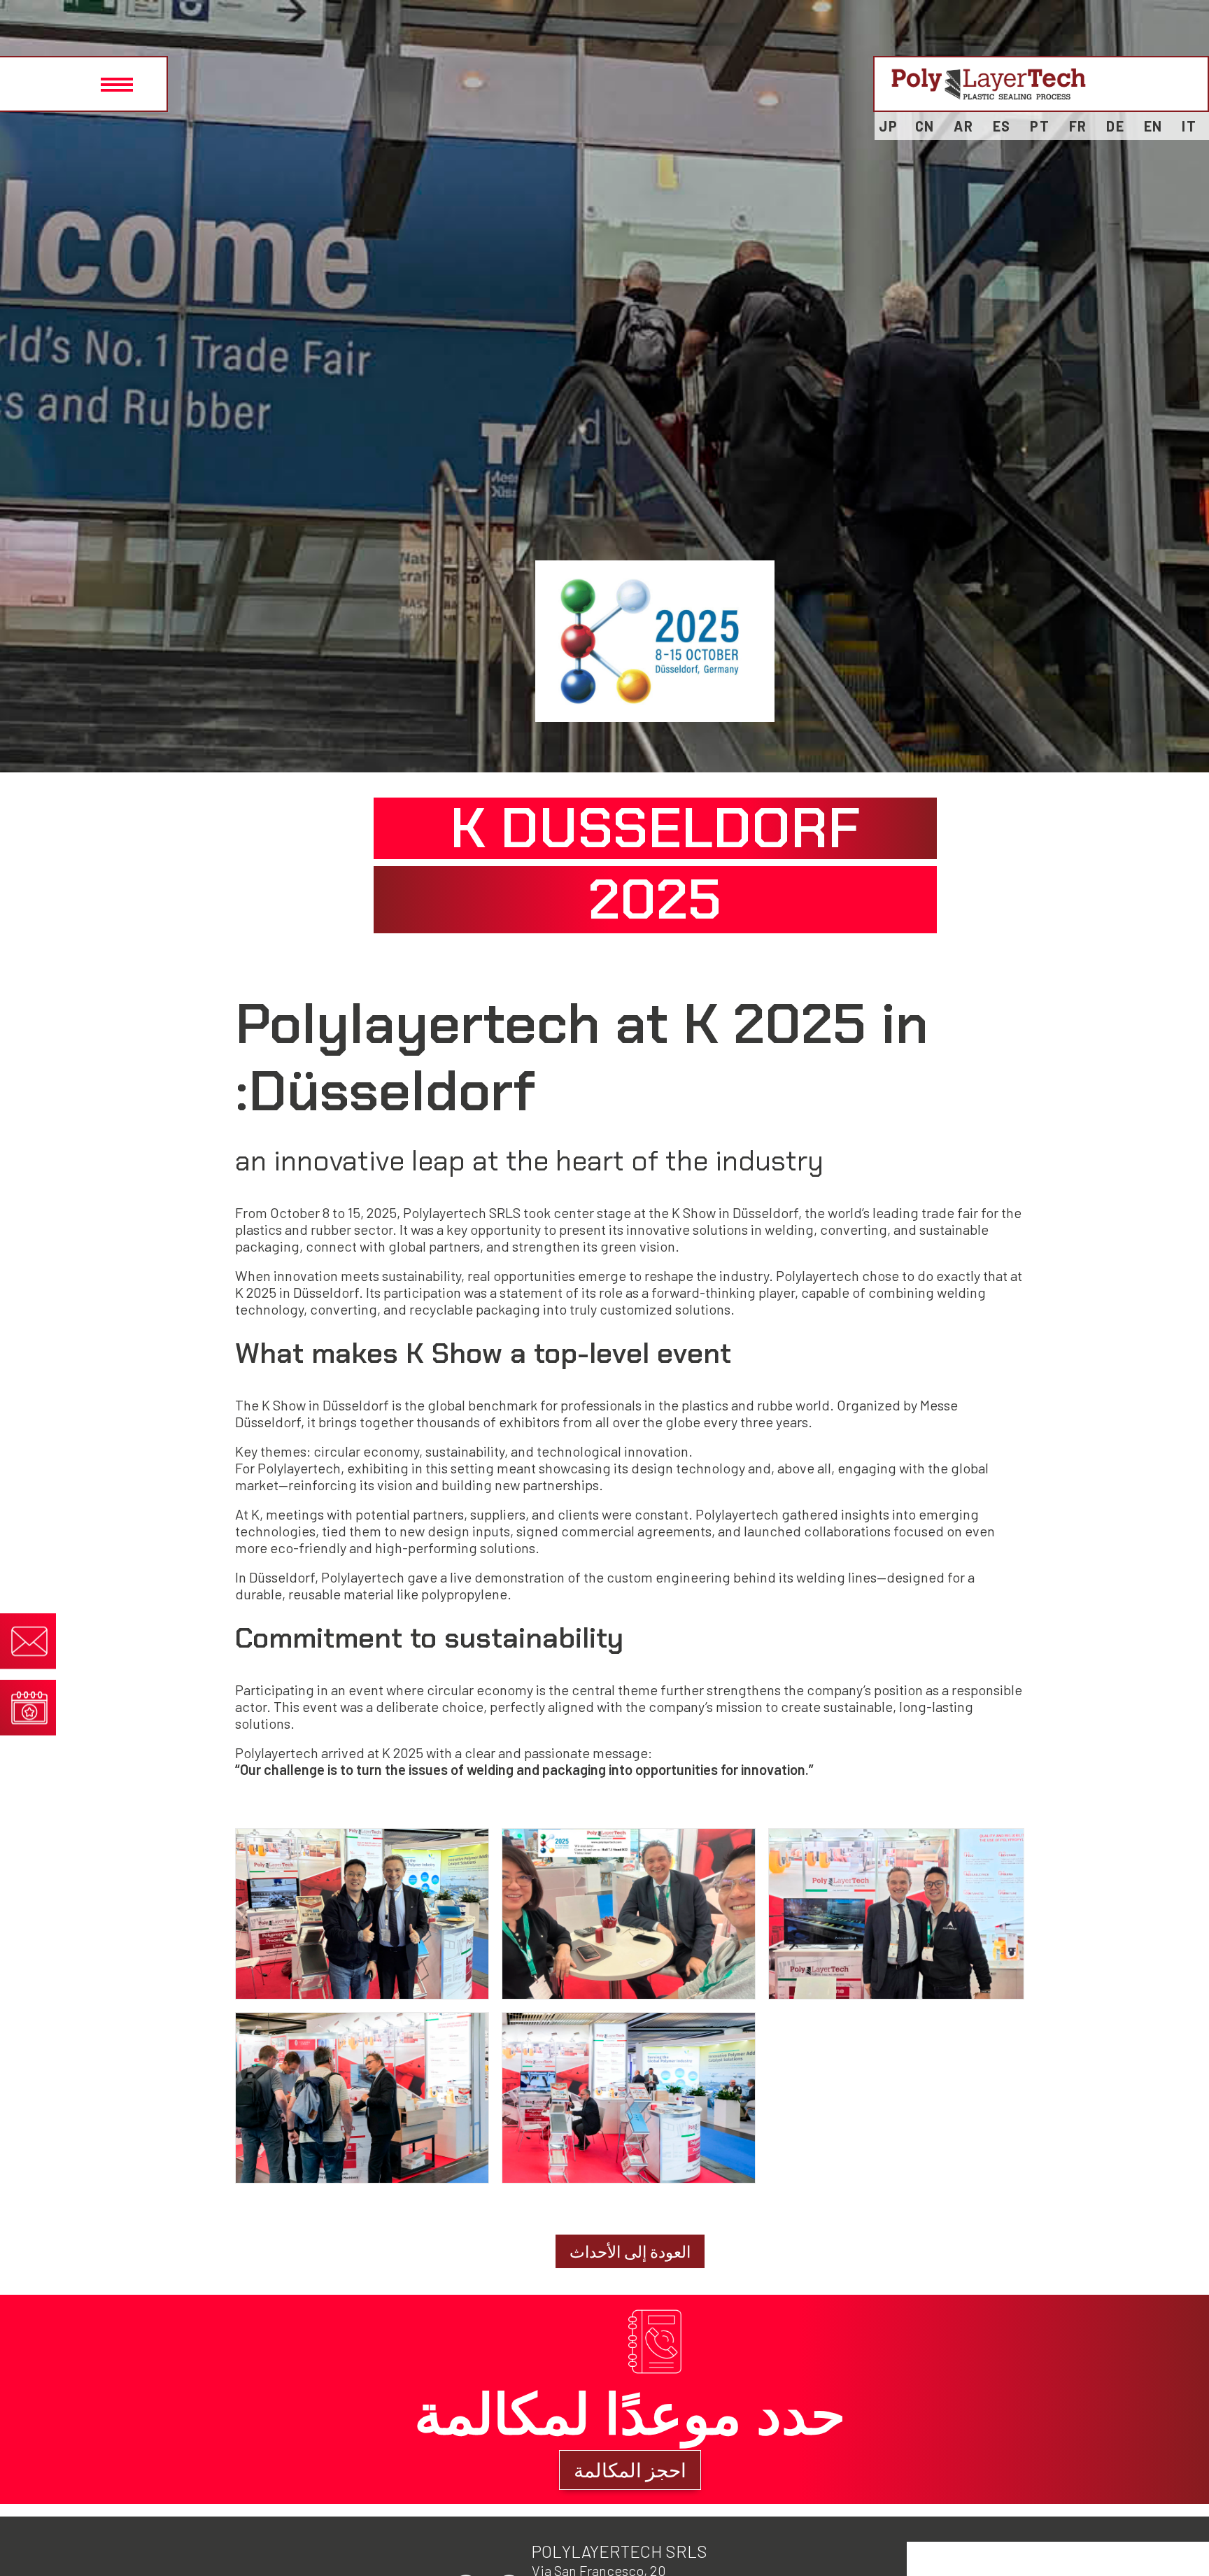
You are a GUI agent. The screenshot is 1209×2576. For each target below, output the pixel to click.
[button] (84, 84)
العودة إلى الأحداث (630, 2251)
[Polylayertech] (989, 84)
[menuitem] (1189, 126)
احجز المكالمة (630, 2470)
